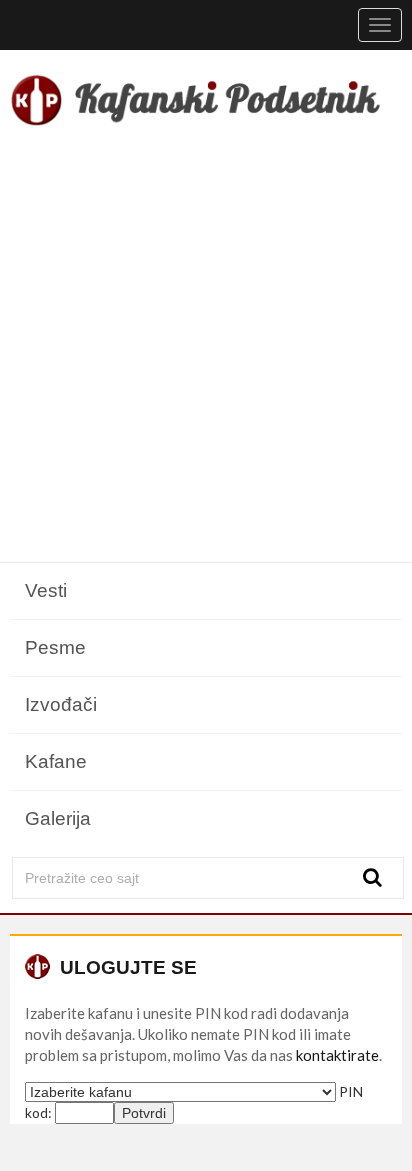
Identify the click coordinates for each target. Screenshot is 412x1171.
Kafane (56, 761)
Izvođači (61, 704)
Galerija (58, 818)
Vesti (46, 590)
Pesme (55, 647)
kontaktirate (337, 1055)
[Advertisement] (206, 348)
